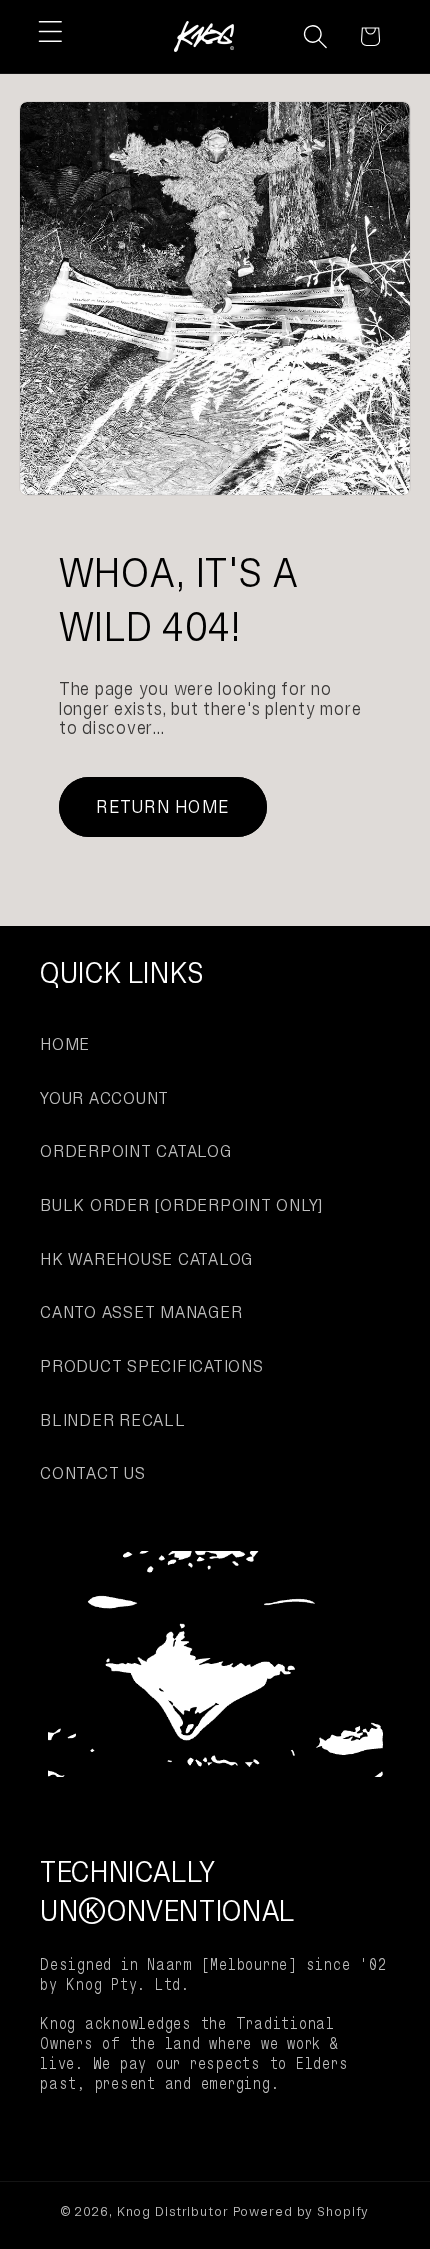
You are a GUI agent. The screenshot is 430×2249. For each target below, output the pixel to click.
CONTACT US (93, 1473)
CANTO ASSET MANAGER (141, 1312)
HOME (65, 1044)
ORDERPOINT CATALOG (136, 1151)
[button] (50, 31)
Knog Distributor (173, 2211)
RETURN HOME (162, 806)
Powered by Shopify (301, 2211)
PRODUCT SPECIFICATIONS (152, 1366)
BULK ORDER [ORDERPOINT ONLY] (181, 1205)
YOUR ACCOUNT (104, 1098)
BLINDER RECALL (113, 1420)
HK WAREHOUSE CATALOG (146, 1259)
